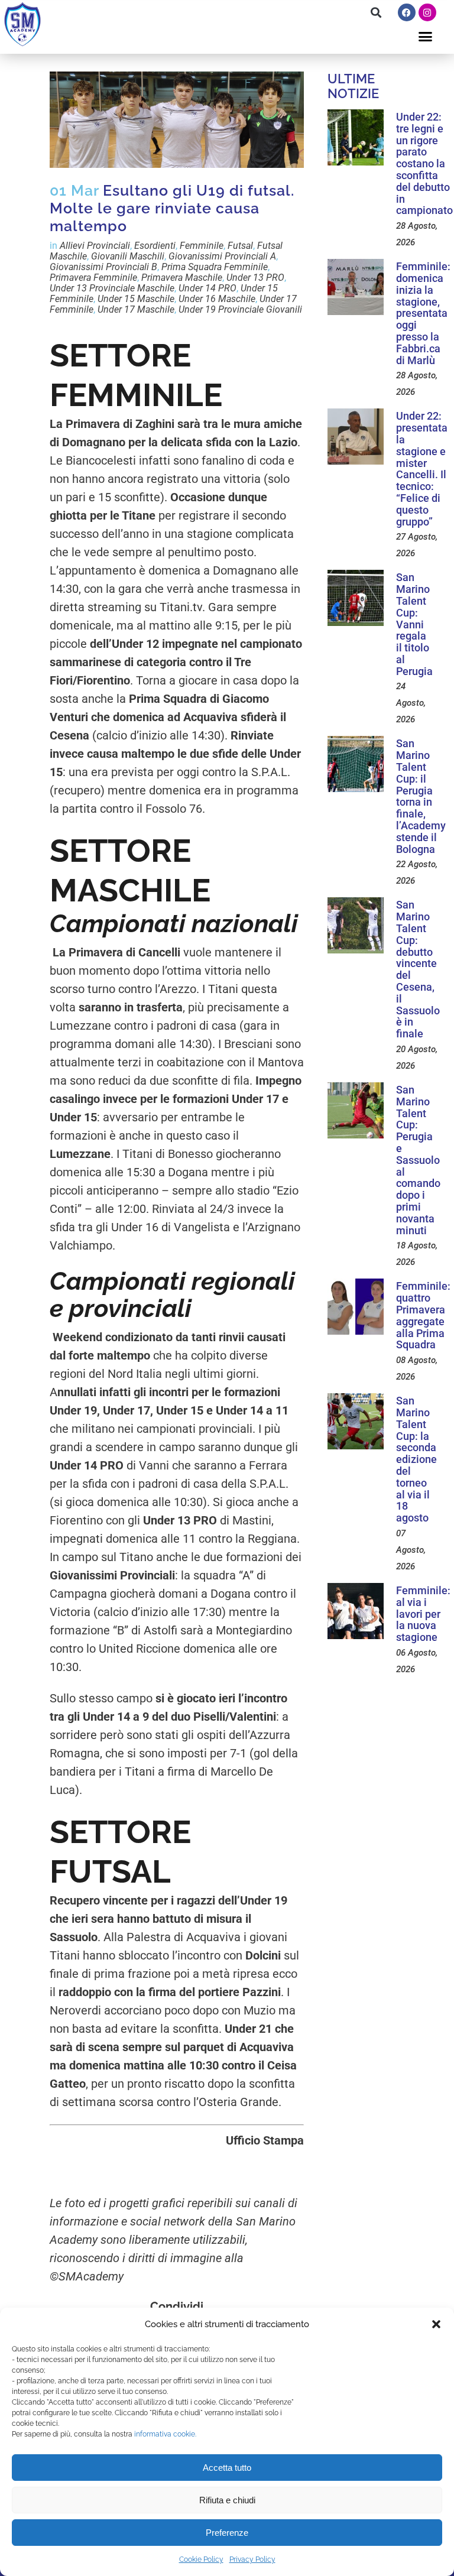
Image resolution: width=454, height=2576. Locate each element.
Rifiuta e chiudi (227, 2500)
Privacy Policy (252, 2559)
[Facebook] (407, 12)
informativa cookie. (165, 2434)
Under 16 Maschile (217, 299)
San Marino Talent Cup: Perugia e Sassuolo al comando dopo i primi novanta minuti (418, 1160)
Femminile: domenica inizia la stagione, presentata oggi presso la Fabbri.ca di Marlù (423, 313)
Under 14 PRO (207, 288)
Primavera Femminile (93, 278)
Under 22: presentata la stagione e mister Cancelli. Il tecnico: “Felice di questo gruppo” (422, 468)
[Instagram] (427, 12)
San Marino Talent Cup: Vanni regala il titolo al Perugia (414, 624)
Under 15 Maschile (136, 299)
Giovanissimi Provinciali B (103, 267)
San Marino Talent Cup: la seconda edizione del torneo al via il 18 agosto (416, 1459)
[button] (436, 2324)
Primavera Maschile (182, 278)
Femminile (202, 246)
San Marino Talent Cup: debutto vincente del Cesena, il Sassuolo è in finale (418, 969)
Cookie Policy (201, 2559)
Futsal (240, 246)
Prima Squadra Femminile (215, 267)
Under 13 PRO (255, 278)
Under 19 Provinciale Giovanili (240, 309)
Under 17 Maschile (136, 309)
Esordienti (155, 246)
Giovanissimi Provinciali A (222, 256)
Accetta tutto (227, 2468)
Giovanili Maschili (128, 256)
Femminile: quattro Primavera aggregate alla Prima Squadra (423, 1315)
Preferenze (227, 2533)
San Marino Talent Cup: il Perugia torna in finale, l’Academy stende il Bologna (421, 796)
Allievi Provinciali (95, 246)
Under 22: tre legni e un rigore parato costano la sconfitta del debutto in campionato (424, 163)
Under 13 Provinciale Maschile (112, 288)
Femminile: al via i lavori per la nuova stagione (423, 1614)
